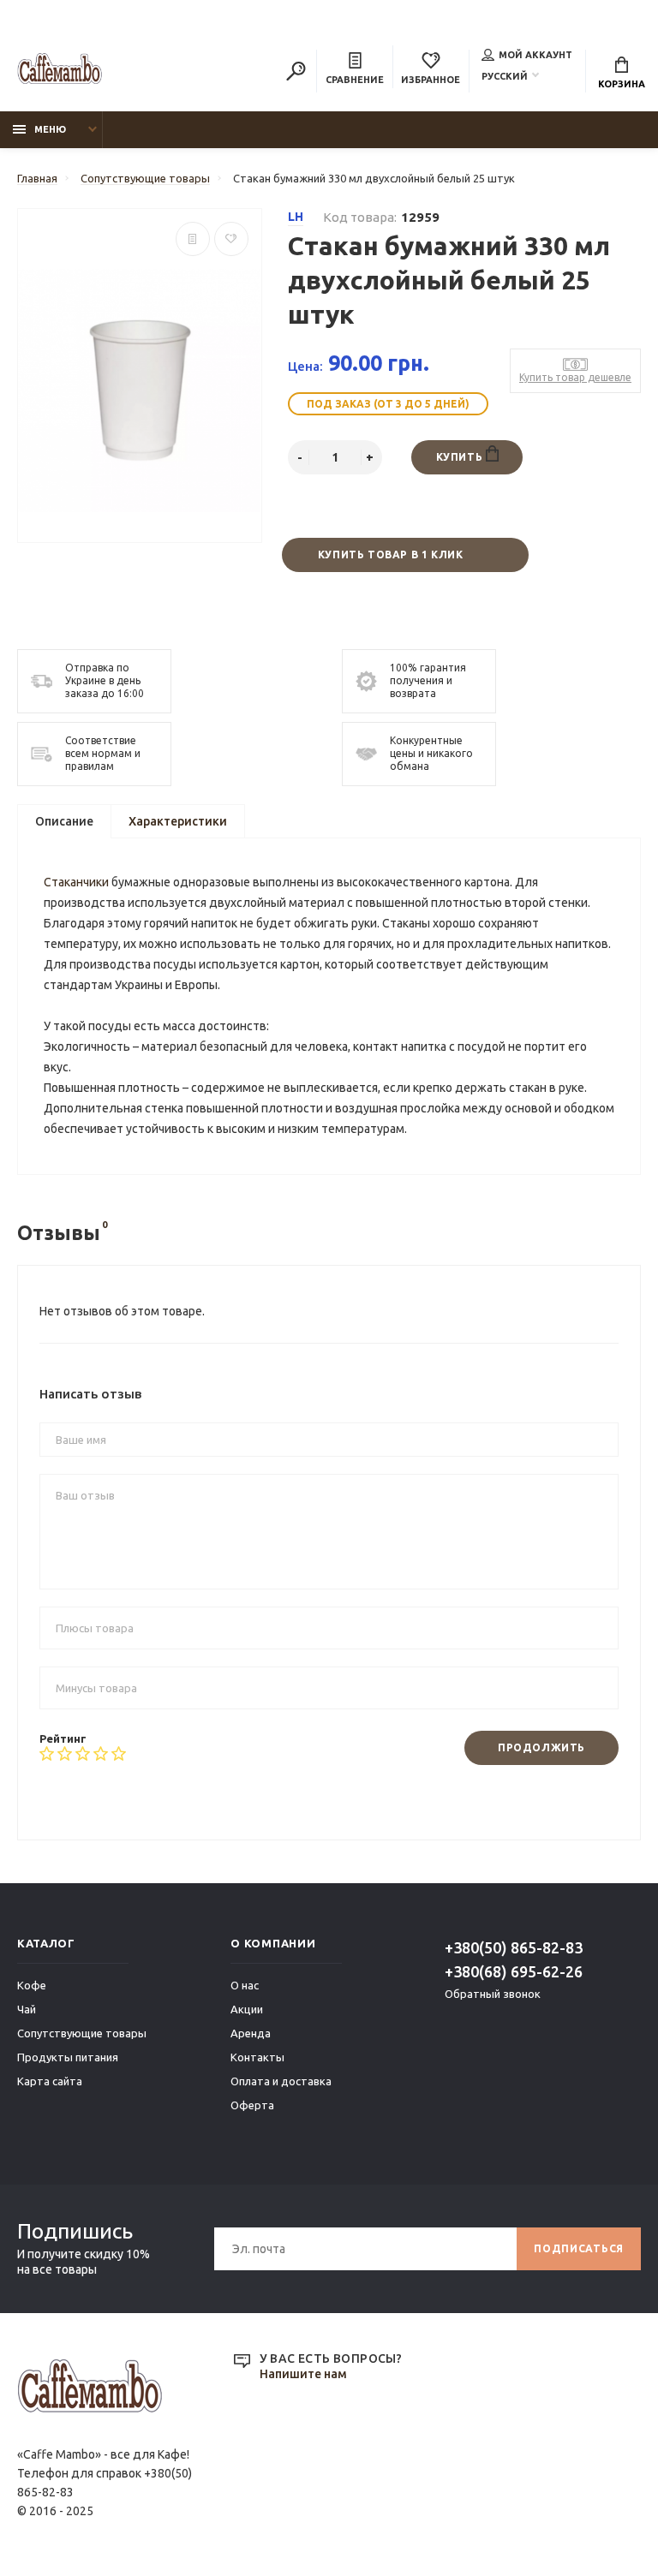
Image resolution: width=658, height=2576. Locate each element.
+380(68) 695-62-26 (514, 1971)
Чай (27, 2009)
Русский (505, 76)
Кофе (32, 1985)
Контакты (257, 2057)
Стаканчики (78, 882)
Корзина (622, 84)
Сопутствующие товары (82, 2033)
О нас (245, 1985)
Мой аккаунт (535, 55)
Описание (64, 821)
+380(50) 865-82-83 (514, 1947)
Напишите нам (303, 2374)
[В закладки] (231, 239)
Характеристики (178, 821)
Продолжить (541, 1747)
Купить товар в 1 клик (391, 555)
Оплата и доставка (281, 2081)
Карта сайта (50, 2081)
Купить (461, 457)
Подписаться (579, 2248)
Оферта (252, 2105)
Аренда (251, 2033)
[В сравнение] (193, 239)
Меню (50, 129)
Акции (247, 2009)
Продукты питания (68, 2057)
